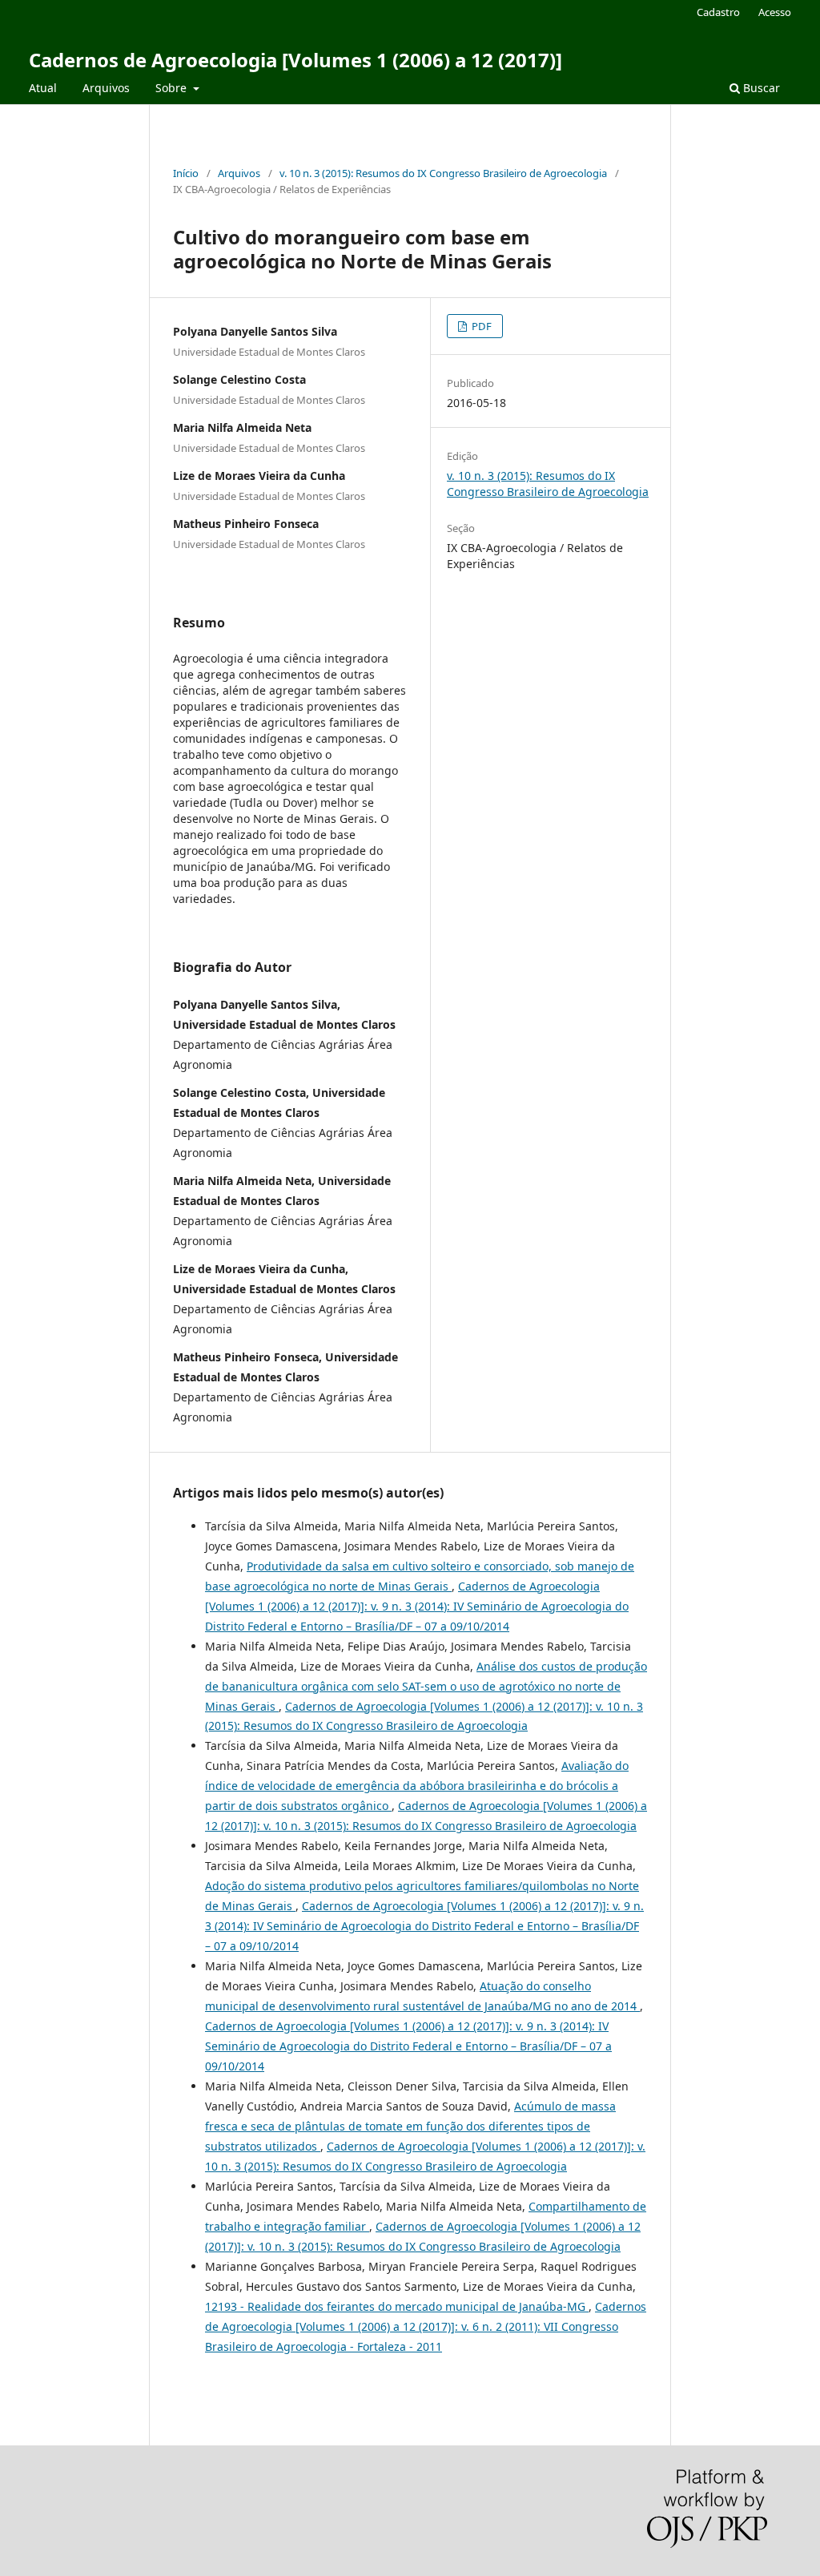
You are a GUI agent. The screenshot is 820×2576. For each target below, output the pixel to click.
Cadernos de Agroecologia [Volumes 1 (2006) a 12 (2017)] (295, 60)
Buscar (760, 88)
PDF (480, 326)
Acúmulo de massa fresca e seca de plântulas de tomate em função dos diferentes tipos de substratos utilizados (410, 2126)
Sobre (173, 88)
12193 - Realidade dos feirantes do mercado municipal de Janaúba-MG (397, 2306)
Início (186, 173)
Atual (43, 88)
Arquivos (106, 88)
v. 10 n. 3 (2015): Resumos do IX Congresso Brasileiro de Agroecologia (443, 173)
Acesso (775, 12)
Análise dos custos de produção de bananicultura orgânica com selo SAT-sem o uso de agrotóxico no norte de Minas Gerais (426, 1686)
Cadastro (718, 12)
